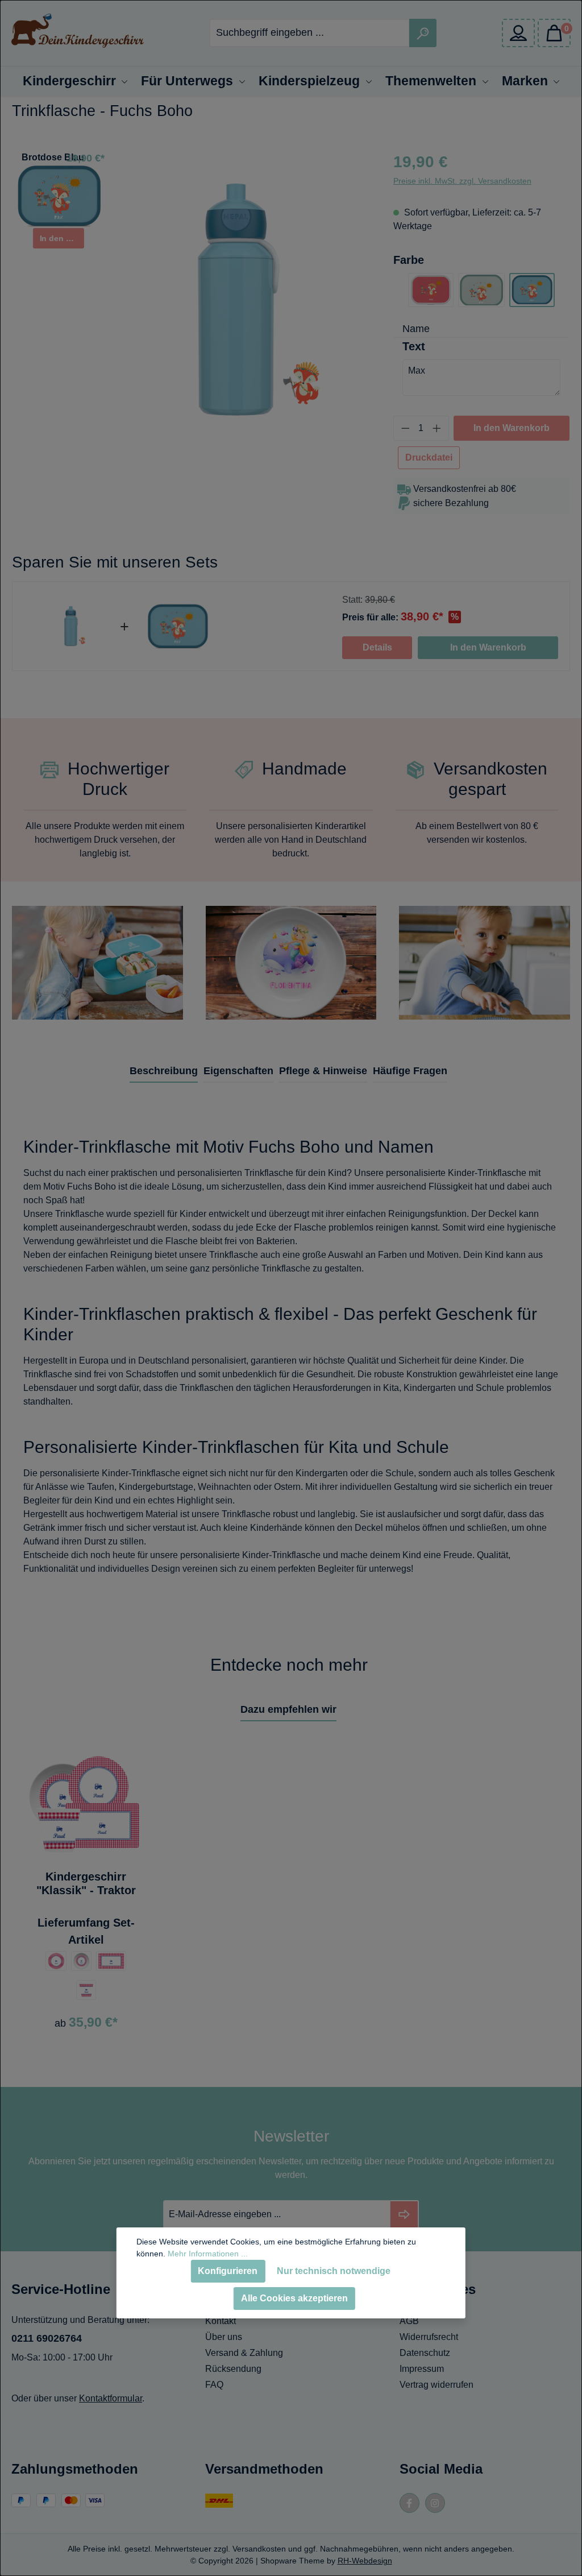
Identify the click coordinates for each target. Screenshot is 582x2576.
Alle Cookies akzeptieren (294, 2298)
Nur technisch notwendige (334, 2271)
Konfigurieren (228, 2271)
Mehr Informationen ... (208, 2254)
